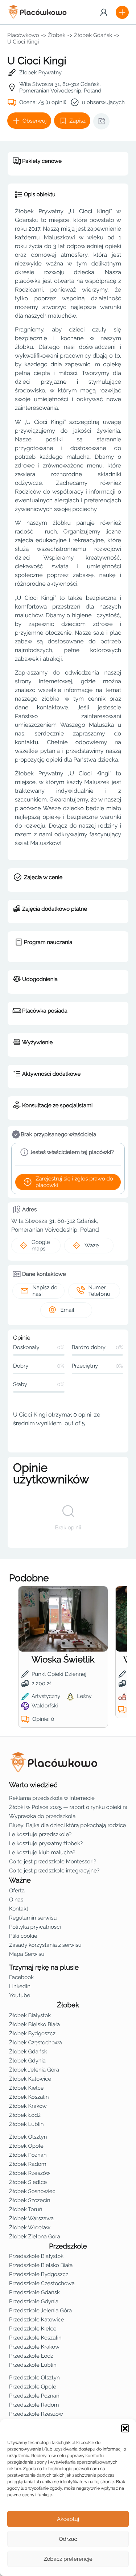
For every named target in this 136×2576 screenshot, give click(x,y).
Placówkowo (23, 35)
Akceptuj (68, 2519)
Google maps (41, 1245)
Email (67, 1310)
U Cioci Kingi (23, 42)
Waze (92, 1245)
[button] (125, 2428)
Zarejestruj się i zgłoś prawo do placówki (74, 1182)
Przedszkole (68, 2246)
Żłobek (57, 35)
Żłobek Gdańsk (93, 35)
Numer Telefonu (99, 1291)
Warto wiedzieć (33, 1785)
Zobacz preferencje (68, 2559)
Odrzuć (68, 2539)
